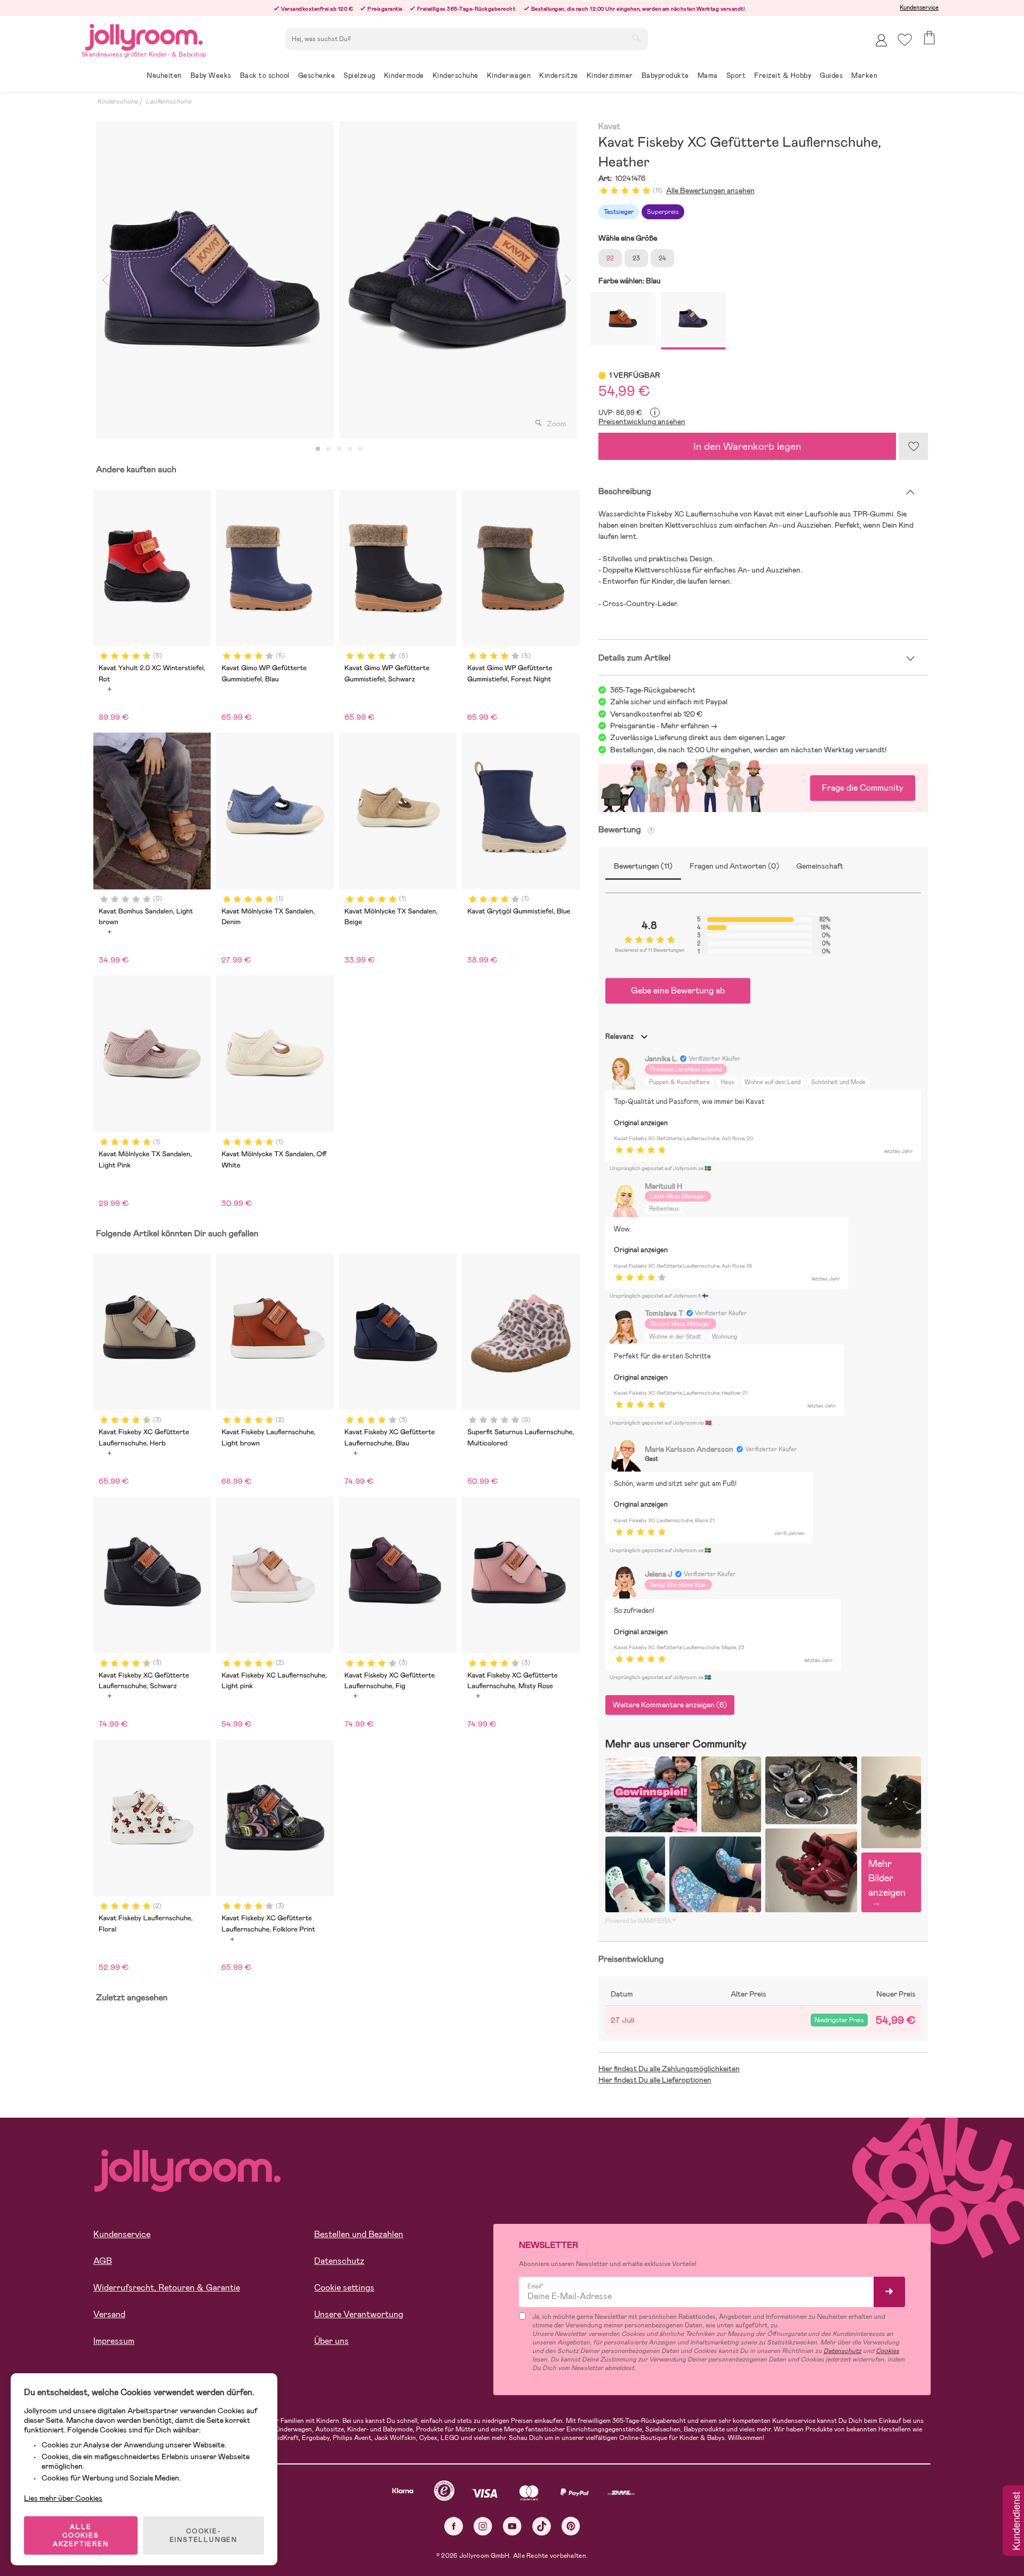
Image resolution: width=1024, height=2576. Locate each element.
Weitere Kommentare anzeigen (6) (670, 1705)
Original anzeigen (641, 1123)
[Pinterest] (571, 2526)
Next (568, 280)
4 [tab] (350, 449)
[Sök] (636, 38)
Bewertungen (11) (643, 866)
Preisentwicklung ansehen (642, 422)
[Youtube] (512, 2526)
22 (610, 258)
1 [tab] (318, 449)
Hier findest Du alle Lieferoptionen (655, 2080)
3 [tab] (339, 449)
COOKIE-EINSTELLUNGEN (203, 2535)
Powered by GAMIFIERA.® (641, 1921)
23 (636, 258)
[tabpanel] (215, 280)
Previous (105, 280)
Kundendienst (1015, 2522)
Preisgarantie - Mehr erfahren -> (664, 726)
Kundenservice (919, 7)
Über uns (331, 2341)
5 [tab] (361, 449)
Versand (109, 2314)
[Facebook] (454, 2526)
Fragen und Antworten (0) (734, 866)
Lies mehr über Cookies (63, 2498)
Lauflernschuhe (168, 101)
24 (662, 258)
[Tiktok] (542, 2526)
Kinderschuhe (117, 101)
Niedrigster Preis (839, 2020)
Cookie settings (344, 2288)
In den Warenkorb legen (747, 446)
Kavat (609, 127)
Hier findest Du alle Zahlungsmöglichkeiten (669, 2069)
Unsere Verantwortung (359, 2314)
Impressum (114, 2341)
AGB (103, 2261)
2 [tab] (329, 449)
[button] (905, 40)
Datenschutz (339, 2261)
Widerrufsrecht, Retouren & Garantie (167, 2288)
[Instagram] (483, 2526)
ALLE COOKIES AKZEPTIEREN (81, 2535)
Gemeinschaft (820, 866)
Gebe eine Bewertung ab (678, 991)
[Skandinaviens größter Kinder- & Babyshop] (144, 35)
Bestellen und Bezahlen (359, 2234)
